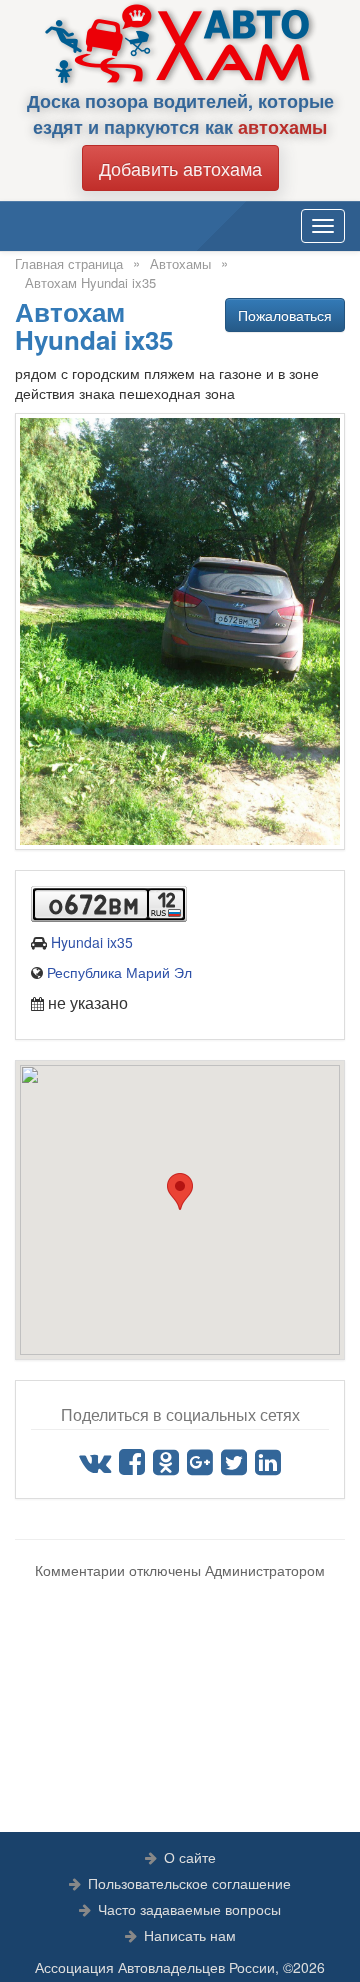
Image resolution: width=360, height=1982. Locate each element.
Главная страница (69, 263)
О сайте (190, 1857)
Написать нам (190, 1935)
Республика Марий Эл (119, 972)
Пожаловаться (285, 315)
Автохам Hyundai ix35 (90, 282)
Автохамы (180, 263)
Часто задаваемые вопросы (189, 1909)
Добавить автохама (180, 168)
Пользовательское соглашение (189, 1883)
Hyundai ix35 (92, 942)
